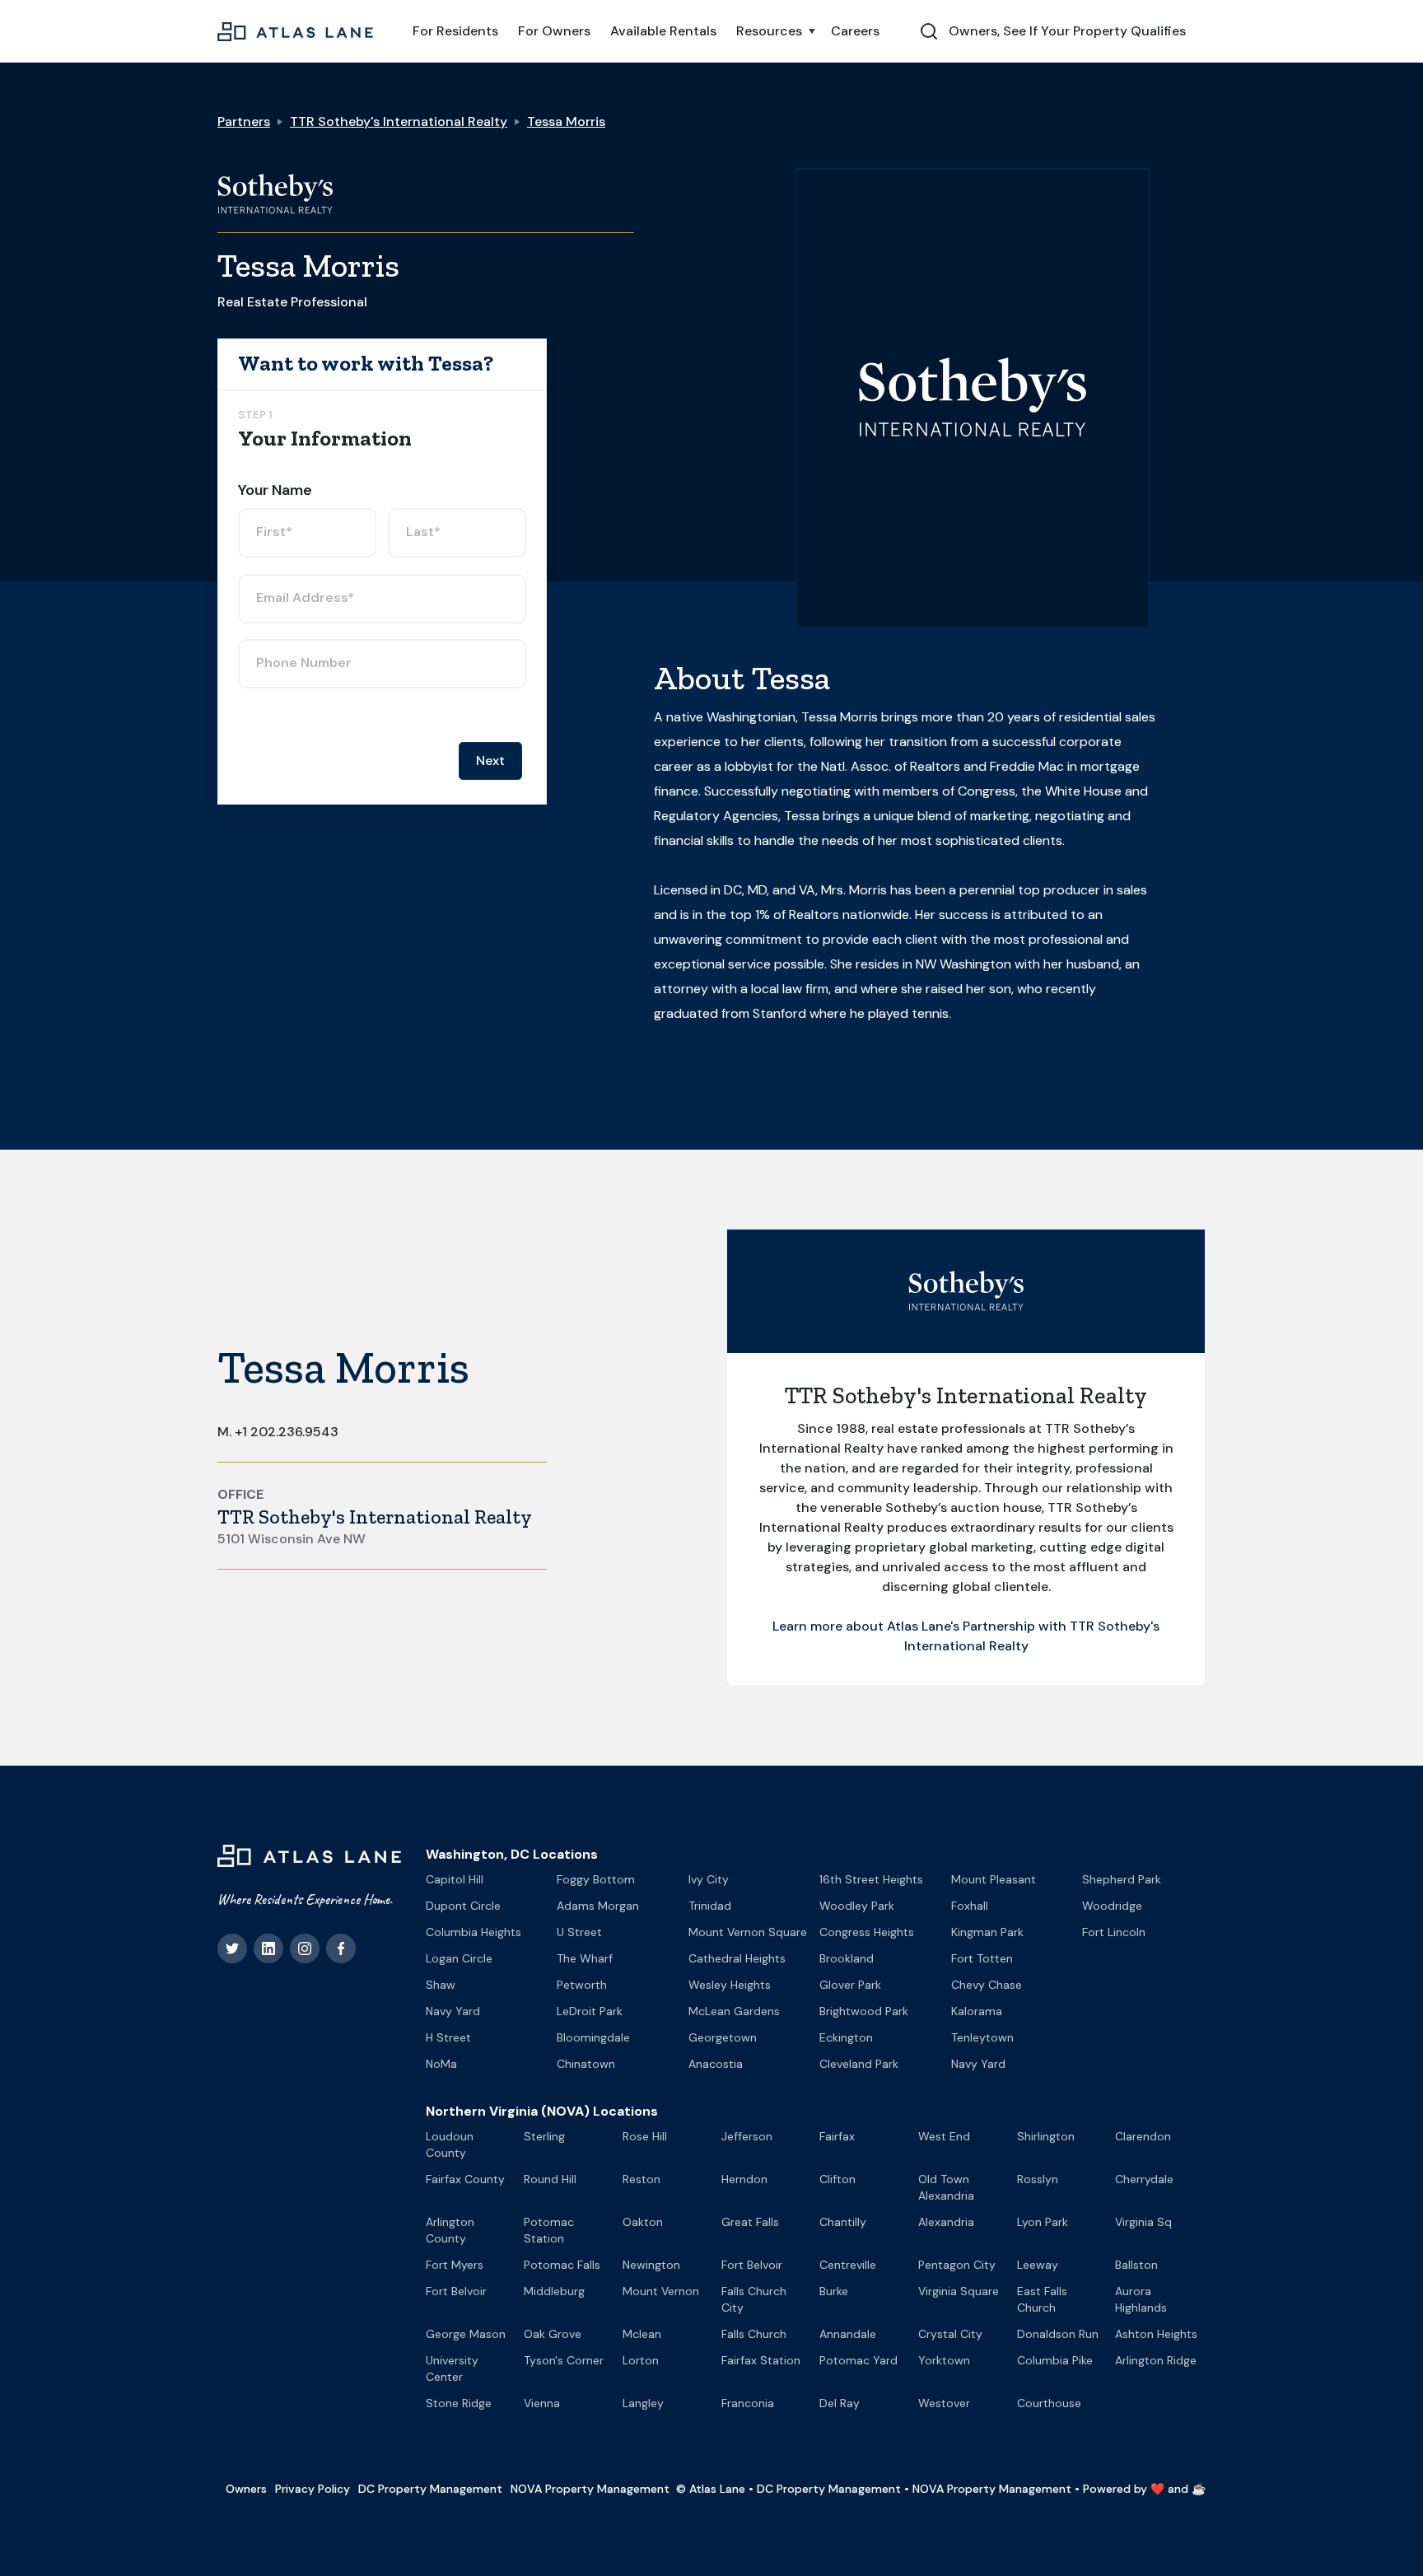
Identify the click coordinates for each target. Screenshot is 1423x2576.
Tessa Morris (566, 121)
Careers (855, 31)
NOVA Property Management (590, 2489)
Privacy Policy (313, 2489)
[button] (774, 31)
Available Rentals (663, 31)
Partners (244, 121)
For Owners (554, 31)
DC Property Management (430, 2489)
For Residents (455, 31)
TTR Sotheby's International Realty (399, 121)
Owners (246, 2489)
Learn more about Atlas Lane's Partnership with (921, 1626)
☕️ (1199, 2489)
